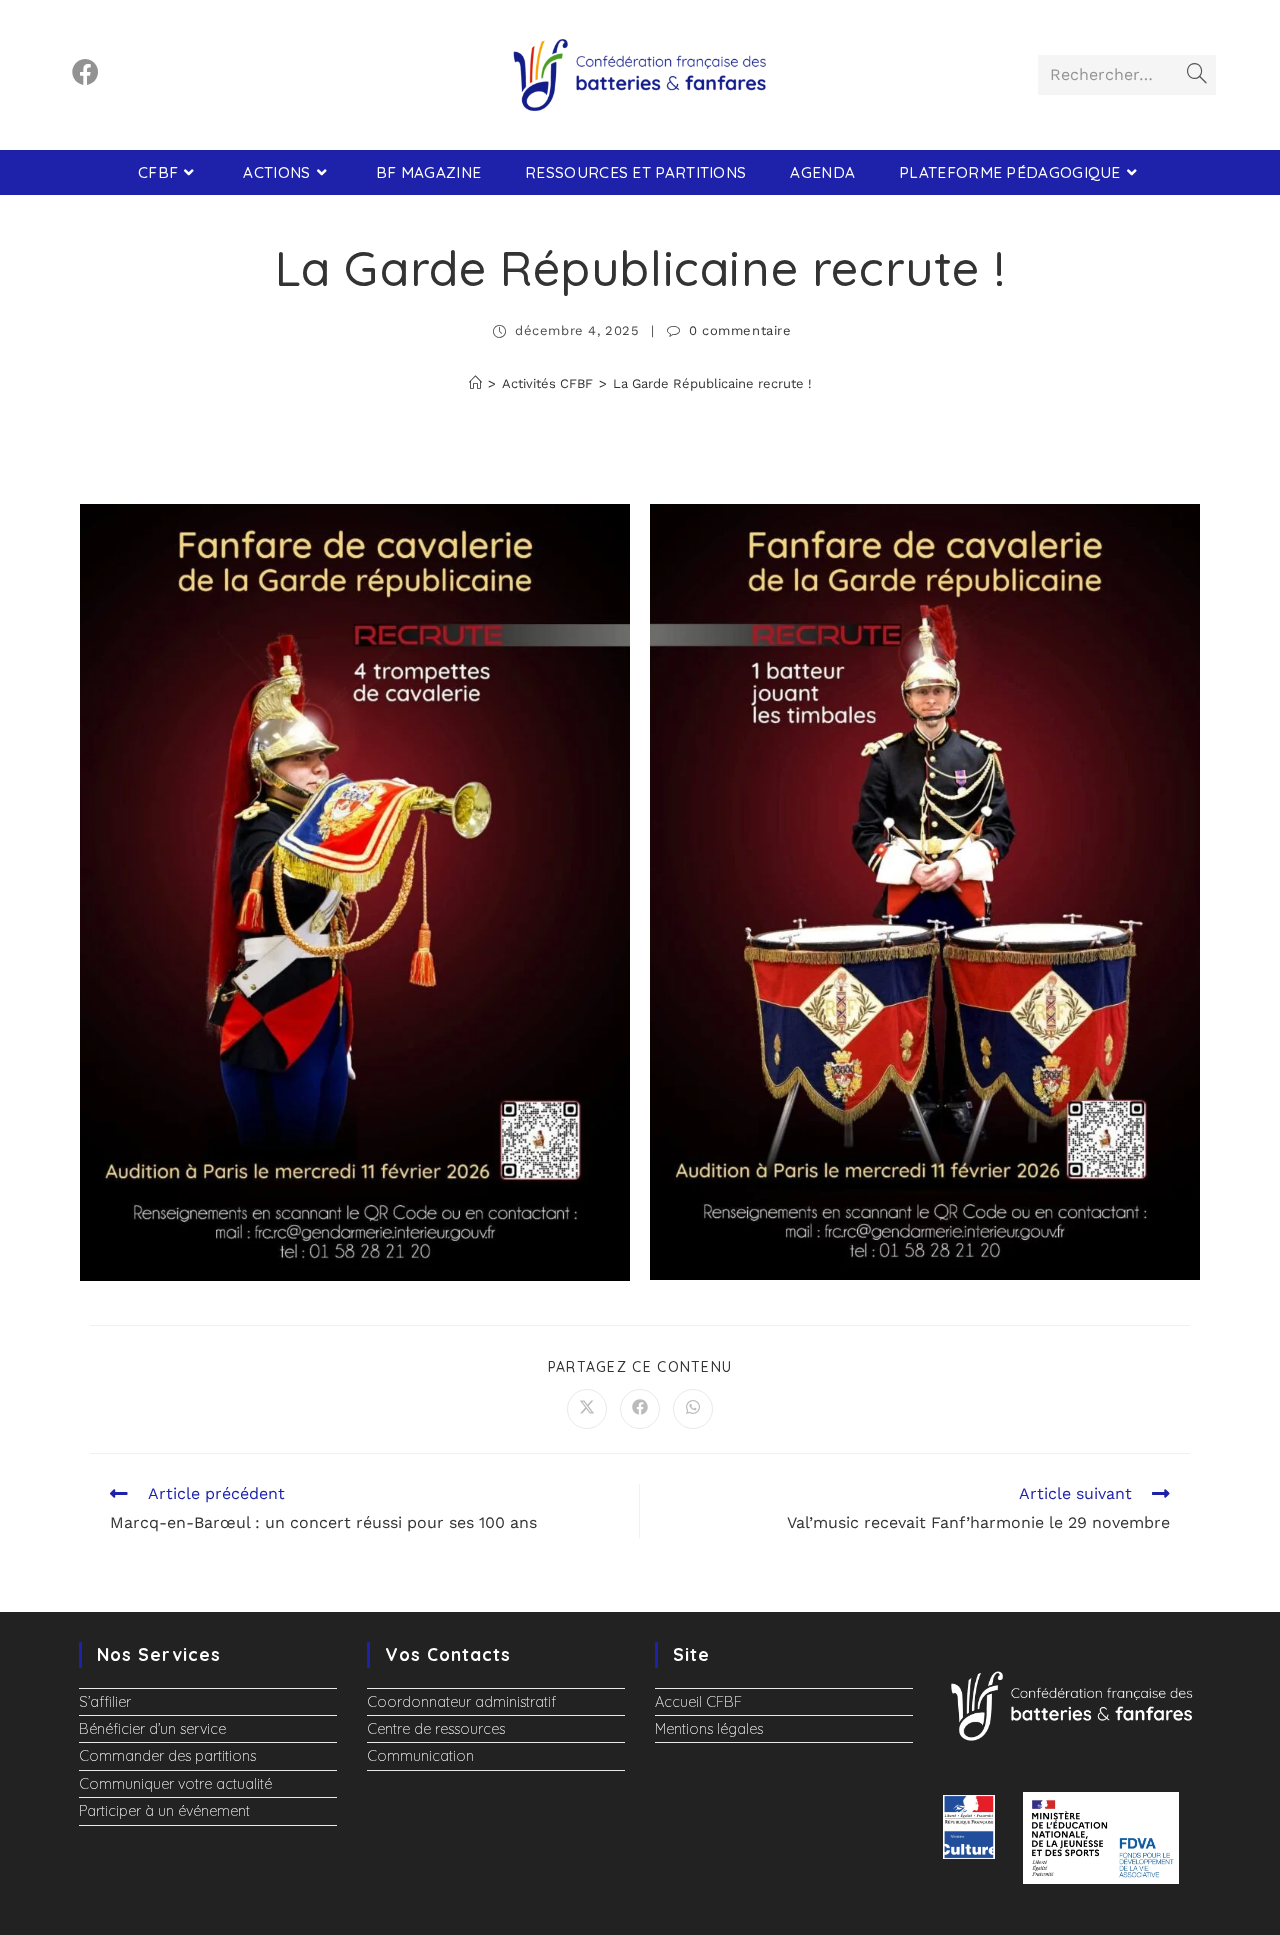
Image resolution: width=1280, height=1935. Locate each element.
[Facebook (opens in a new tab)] (85, 72)
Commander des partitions (167, 1756)
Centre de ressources (436, 1729)
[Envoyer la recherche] (1197, 75)
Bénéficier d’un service (152, 1729)
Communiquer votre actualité (175, 1784)
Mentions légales (709, 1729)
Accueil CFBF (698, 1702)
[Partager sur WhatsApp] (693, 1409)
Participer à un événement (164, 1811)
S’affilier (105, 1702)
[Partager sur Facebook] (640, 1409)
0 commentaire (740, 330)
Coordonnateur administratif (461, 1702)
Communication (420, 1756)
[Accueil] (475, 383)
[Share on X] (587, 1409)
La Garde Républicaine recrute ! (712, 383)
